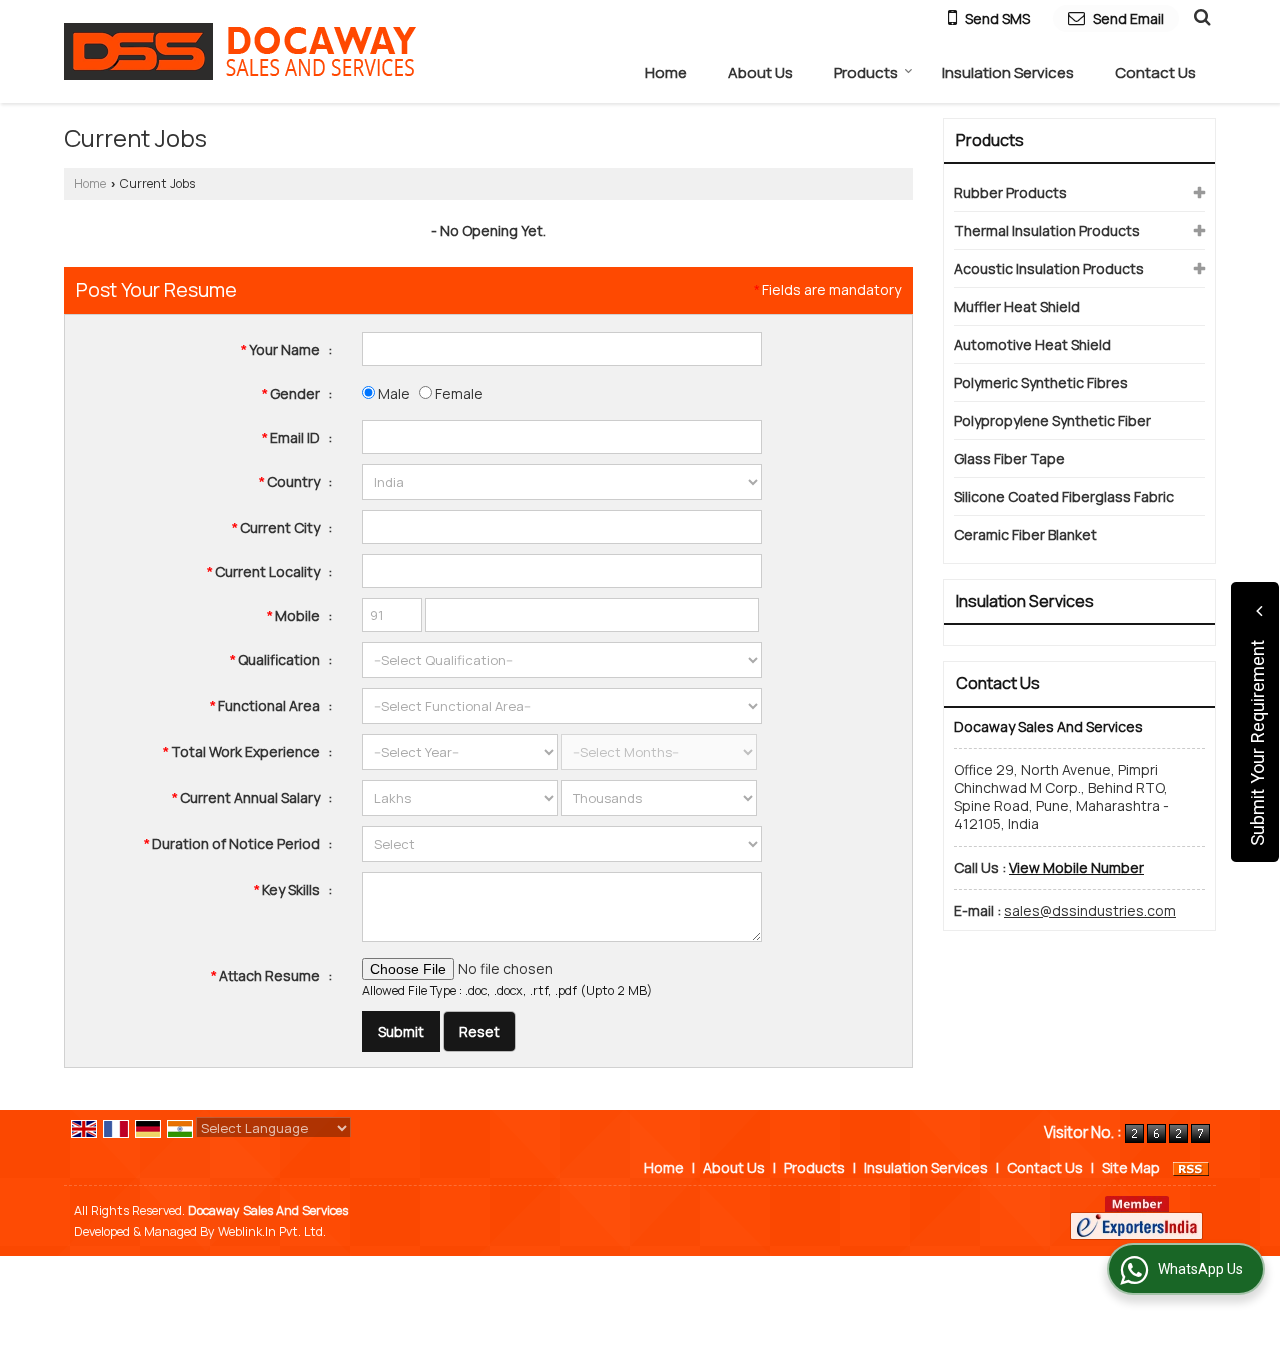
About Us (760, 72)
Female (457, 393)
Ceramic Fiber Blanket (1025, 534)
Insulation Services (1008, 72)
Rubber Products (1010, 192)
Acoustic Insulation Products (1049, 268)
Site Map (1131, 1167)
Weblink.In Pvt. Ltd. (272, 1231)
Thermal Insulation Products (1047, 230)
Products (866, 72)
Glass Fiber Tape (1009, 458)
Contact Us (1155, 72)
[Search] (1199, 16)
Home (666, 72)
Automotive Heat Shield (1032, 344)
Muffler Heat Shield (1017, 306)
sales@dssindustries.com (1090, 910)
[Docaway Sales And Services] (240, 51)
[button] (1076, 867)
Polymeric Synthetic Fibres (1041, 382)
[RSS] (1191, 1167)
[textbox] (562, 527)
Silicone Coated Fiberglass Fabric (1064, 496)
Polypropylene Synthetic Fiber (1052, 420)
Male (392, 393)
